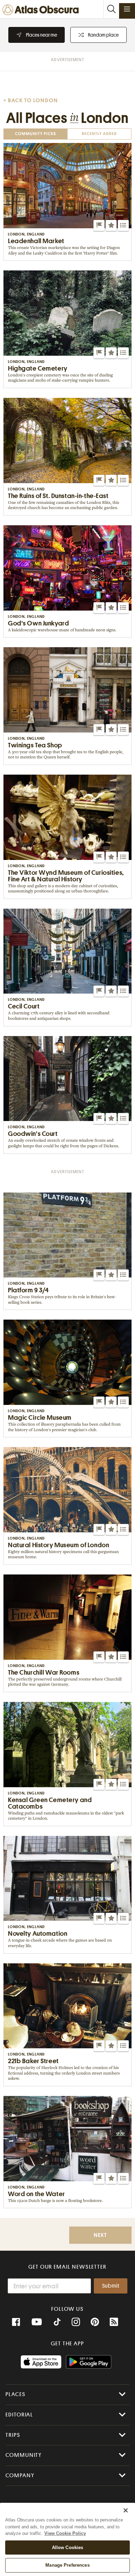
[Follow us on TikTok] (57, 2323)
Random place (103, 35)
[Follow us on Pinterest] (95, 2322)
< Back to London (31, 100)
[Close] (126, 2510)
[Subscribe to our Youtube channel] (37, 2322)
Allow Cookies (68, 2548)
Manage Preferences (67, 2565)
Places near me (42, 35)
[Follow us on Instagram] (76, 2322)
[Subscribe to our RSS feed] (114, 2322)
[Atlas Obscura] (42, 10)
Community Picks (35, 134)
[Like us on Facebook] (16, 2322)
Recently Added (99, 134)
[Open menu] (127, 9)
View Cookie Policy (65, 2533)
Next (100, 2235)
